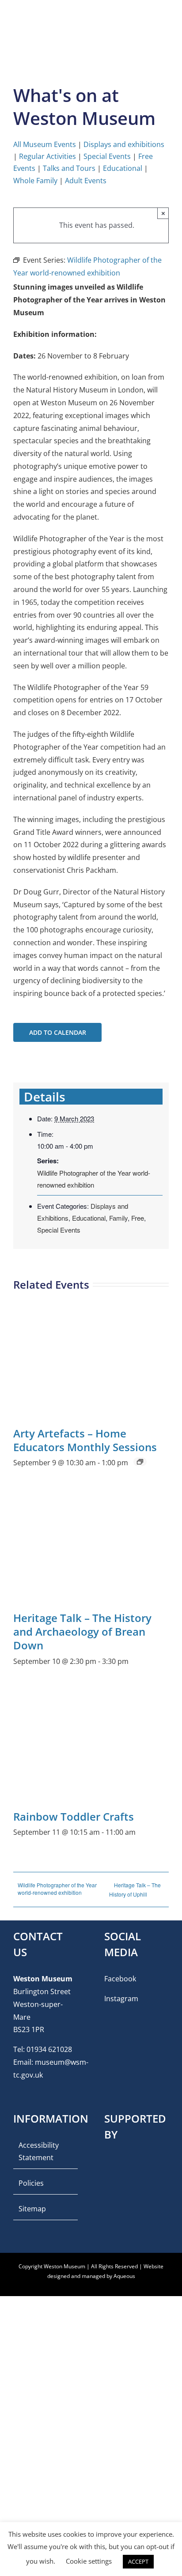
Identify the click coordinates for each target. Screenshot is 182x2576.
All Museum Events (45, 144)
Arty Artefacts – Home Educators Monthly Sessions (85, 1440)
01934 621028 (49, 2049)
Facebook (120, 1979)
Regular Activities (47, 156)
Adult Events (86, 181)
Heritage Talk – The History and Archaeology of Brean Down (82, 1631)
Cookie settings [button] (89, 2561)
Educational (123, 168)
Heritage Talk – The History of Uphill (135, 1890)
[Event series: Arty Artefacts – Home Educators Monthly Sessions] (140, 1462)
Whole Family (35, 181)
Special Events (107, 156)
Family (118, 1218)
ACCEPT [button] (138, 2561)
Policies (31, 2183)
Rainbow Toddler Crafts (74, 1816)
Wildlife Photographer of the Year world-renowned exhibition (57, 1889)
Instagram (121, 1999)
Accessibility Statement (39, 2152)
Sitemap (32, 2209)
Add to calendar (58, 1032)
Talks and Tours (69, 168)
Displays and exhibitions (124, 144)
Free (138, 1218)
